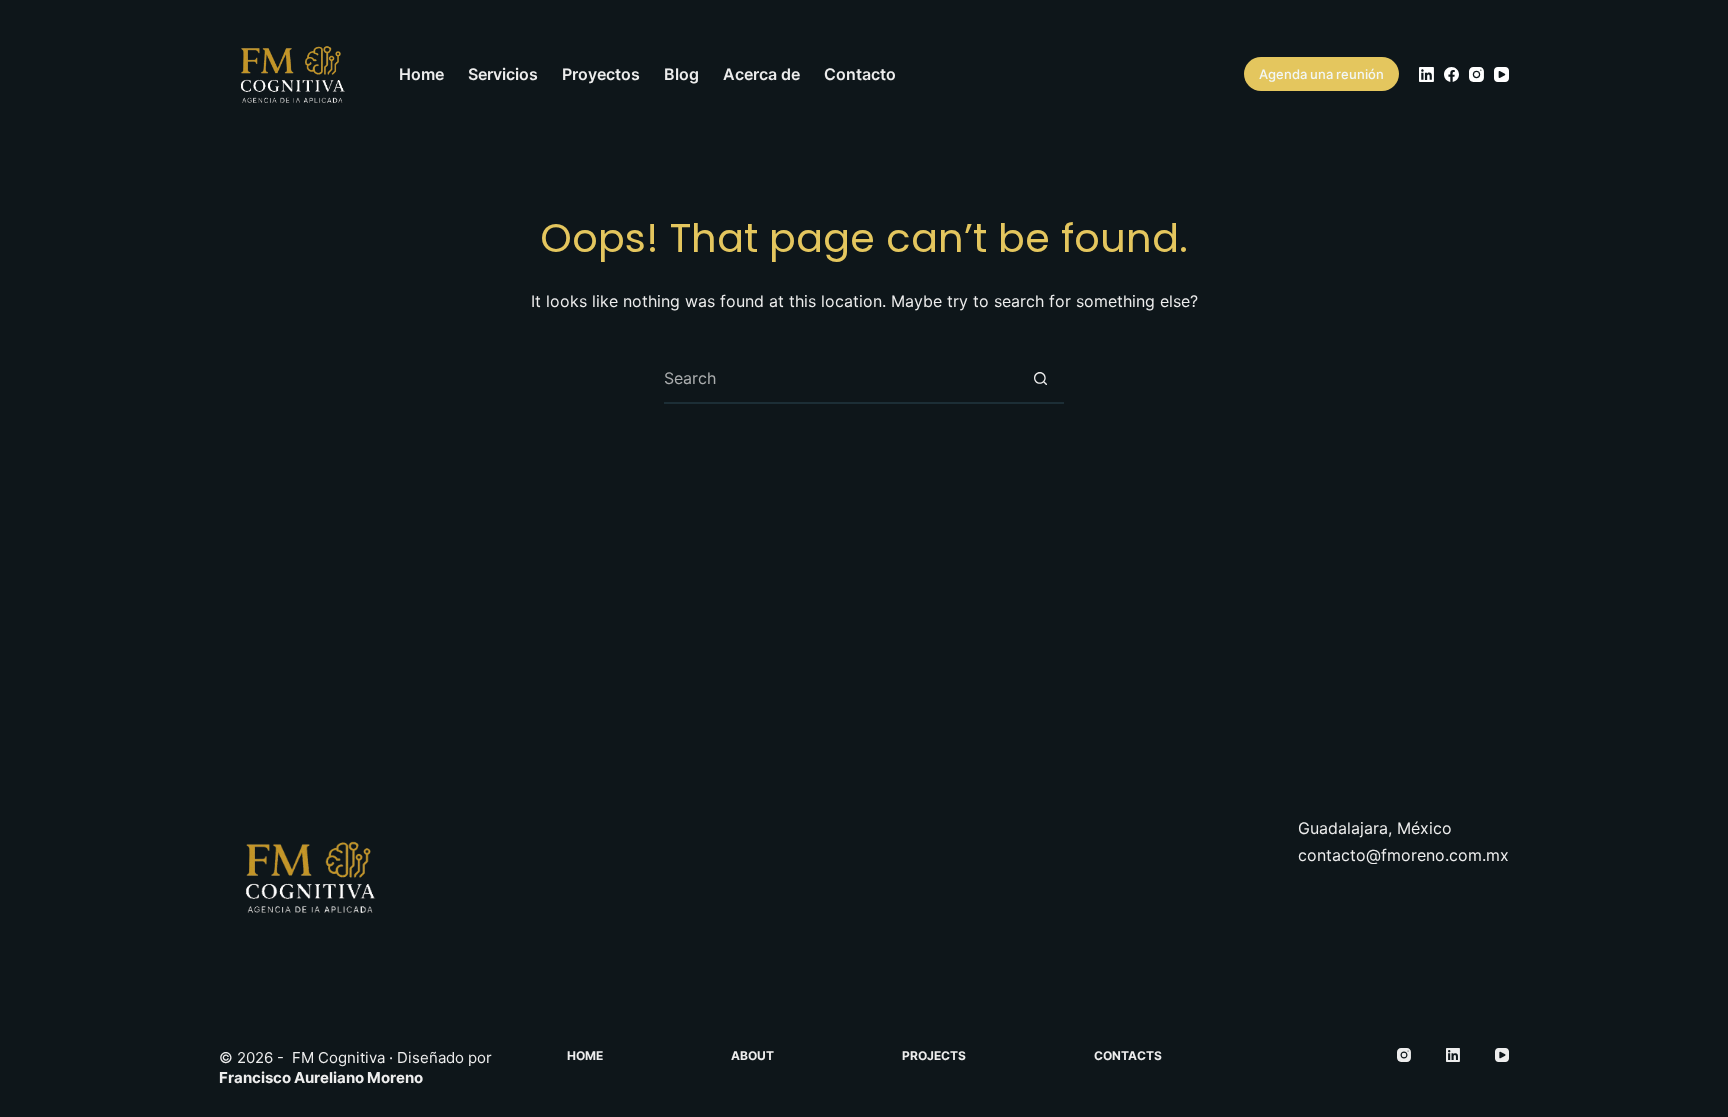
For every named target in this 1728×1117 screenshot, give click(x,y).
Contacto (860, 74)
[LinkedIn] (1426, 74)
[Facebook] (1451, 74)
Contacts (1128, 1055)
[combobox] (840, 378)
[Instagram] (1476, 74)
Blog (681, 74)
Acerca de (761, 74)
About (752, 1055)
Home (421, 74)
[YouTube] (1501, 74)
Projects (934, 1055)
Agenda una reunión (1321, 74)
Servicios (503, 74)
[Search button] (1040, 378)
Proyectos (601, 74)
